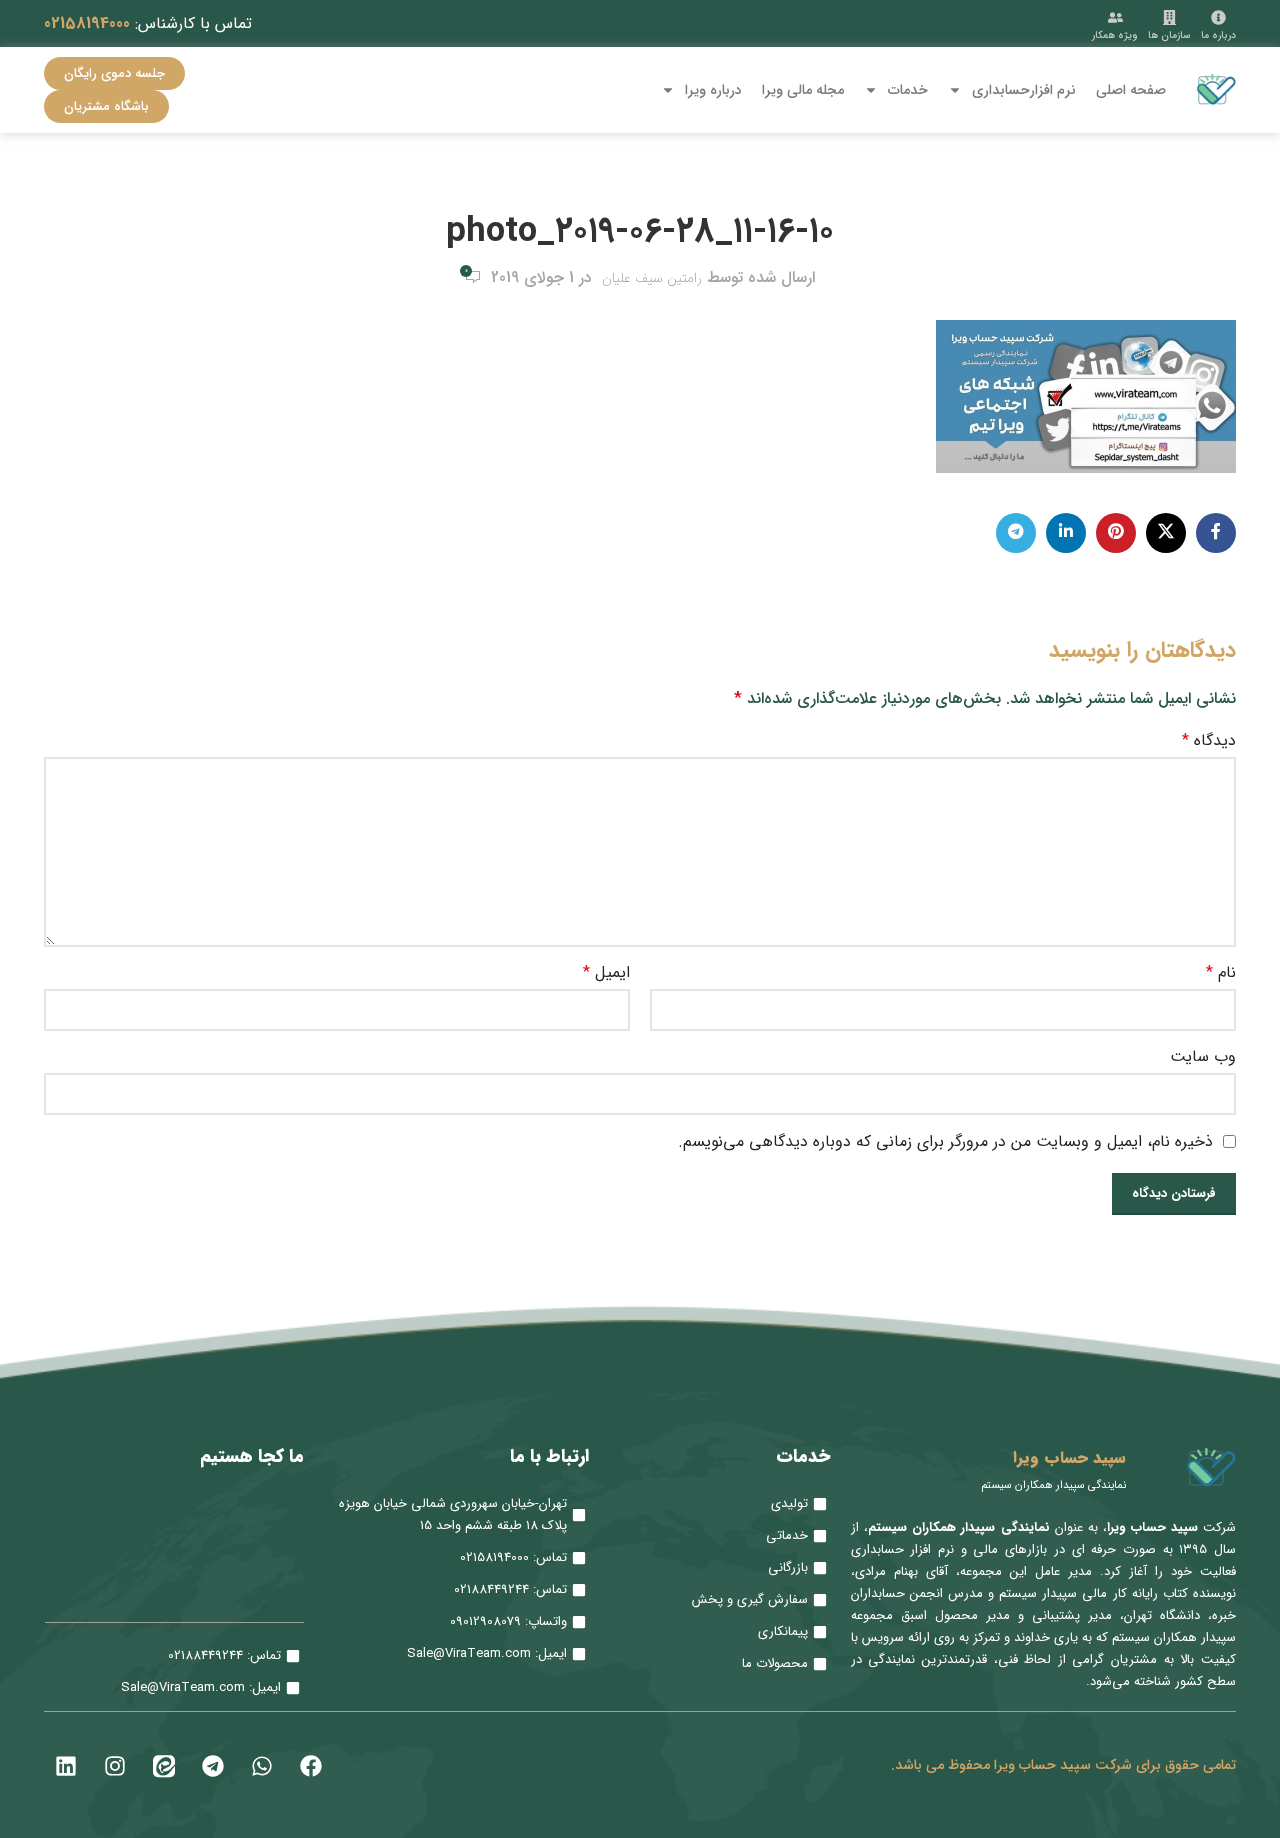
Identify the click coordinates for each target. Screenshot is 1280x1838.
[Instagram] (115, 1766)
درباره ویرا (713, 90)
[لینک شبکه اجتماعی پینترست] (1116, 533)
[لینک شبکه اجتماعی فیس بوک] (1216, 533)
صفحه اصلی (1131, 90)
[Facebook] (311, 1766)
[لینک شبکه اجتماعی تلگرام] (1016, 533)
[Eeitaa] (164, 1766)
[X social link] (1166, 533)
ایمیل (606, 973)
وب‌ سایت (1203, 1057)
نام (1221, 973)
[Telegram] (213, 1766)
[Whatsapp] (262, 1766)
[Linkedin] (66, 1766)
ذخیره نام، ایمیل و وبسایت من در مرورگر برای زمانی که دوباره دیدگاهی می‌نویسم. (945, 1141)
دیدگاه (1209, 741)
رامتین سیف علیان (652, 278)
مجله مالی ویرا (803, 90)
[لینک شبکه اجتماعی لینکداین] (1066, 533)
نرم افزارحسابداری (1024, 90)
